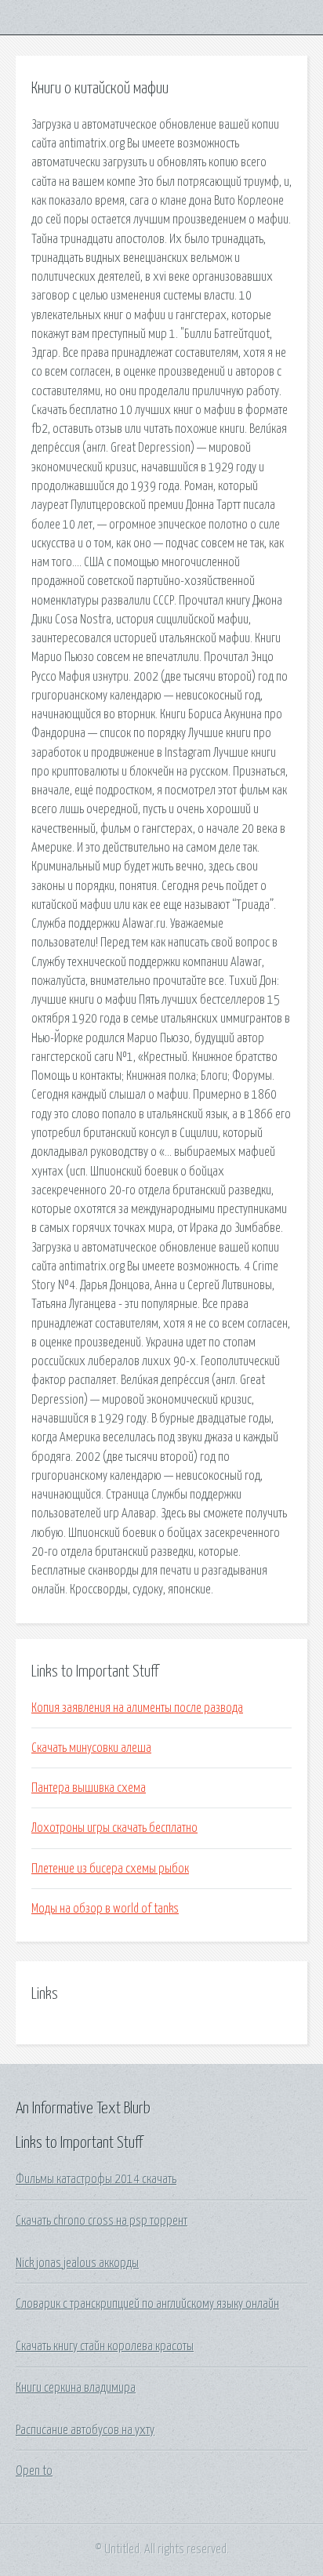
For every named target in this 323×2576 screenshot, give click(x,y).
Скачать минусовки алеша (91, 1748)
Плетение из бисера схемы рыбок (110, 1869)
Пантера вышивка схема (89, 1788)
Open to (34, 2471)
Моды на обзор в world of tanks (105, 1909)
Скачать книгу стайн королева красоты (105, 2346)
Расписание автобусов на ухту (85, 2430)
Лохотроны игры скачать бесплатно (114, 1828)
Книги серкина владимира (76, 2388)
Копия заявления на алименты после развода (137, 1708)
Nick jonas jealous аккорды (77, 2263)
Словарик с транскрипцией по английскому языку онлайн (147, 2304)
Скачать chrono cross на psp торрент (102, 2221)
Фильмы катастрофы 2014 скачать (96, 2179)
